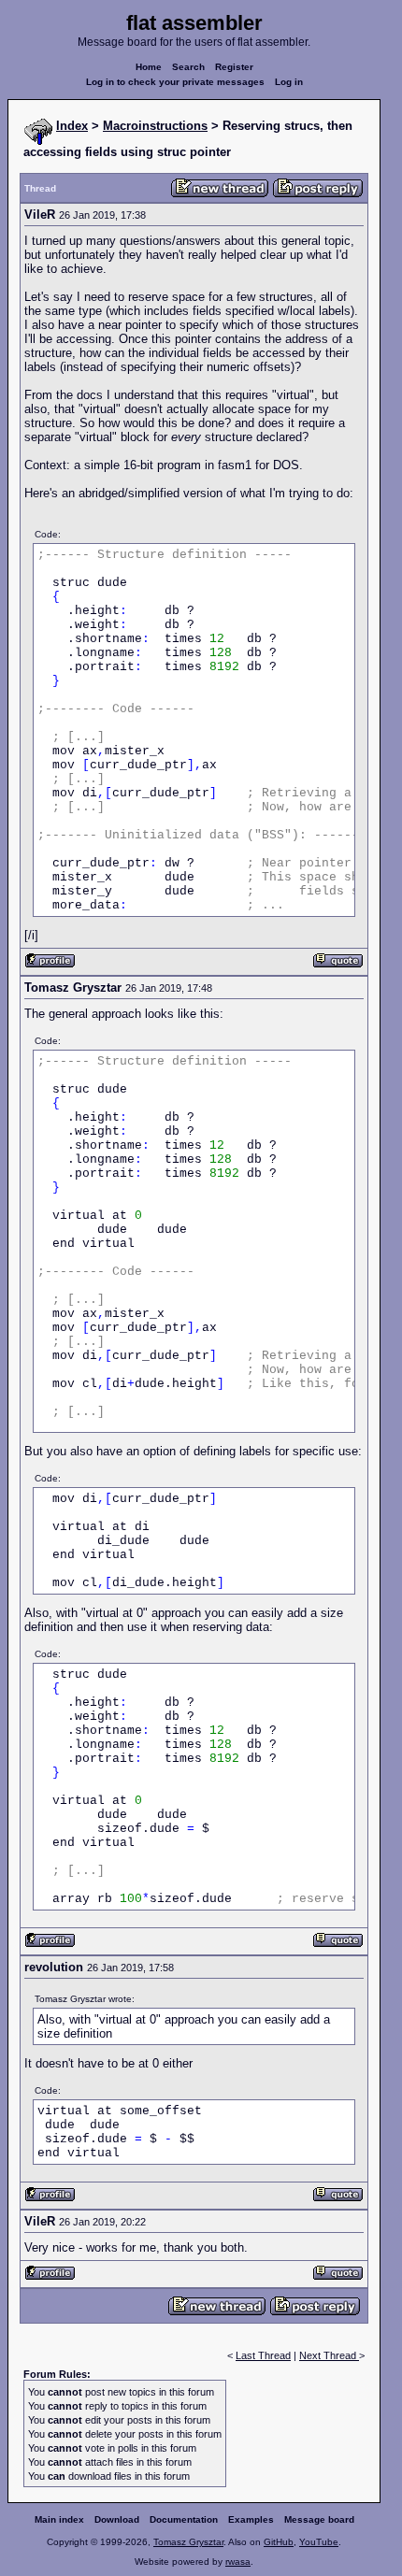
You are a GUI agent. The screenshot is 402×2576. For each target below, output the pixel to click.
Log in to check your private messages (175, 82)
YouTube (319, 2542)
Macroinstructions (155, 126)
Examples (251, 2519)
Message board (319, 2519)
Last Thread (263, 2355)
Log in (289, 82)
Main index (59, 2519)
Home (149, 67)
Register (234, 67)
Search (188, 67)
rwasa (238, 2562)
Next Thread (329, 2355)
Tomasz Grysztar (188, 2542)
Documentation (184, 2519)
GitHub (279, 2542)
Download (117, 2519)
